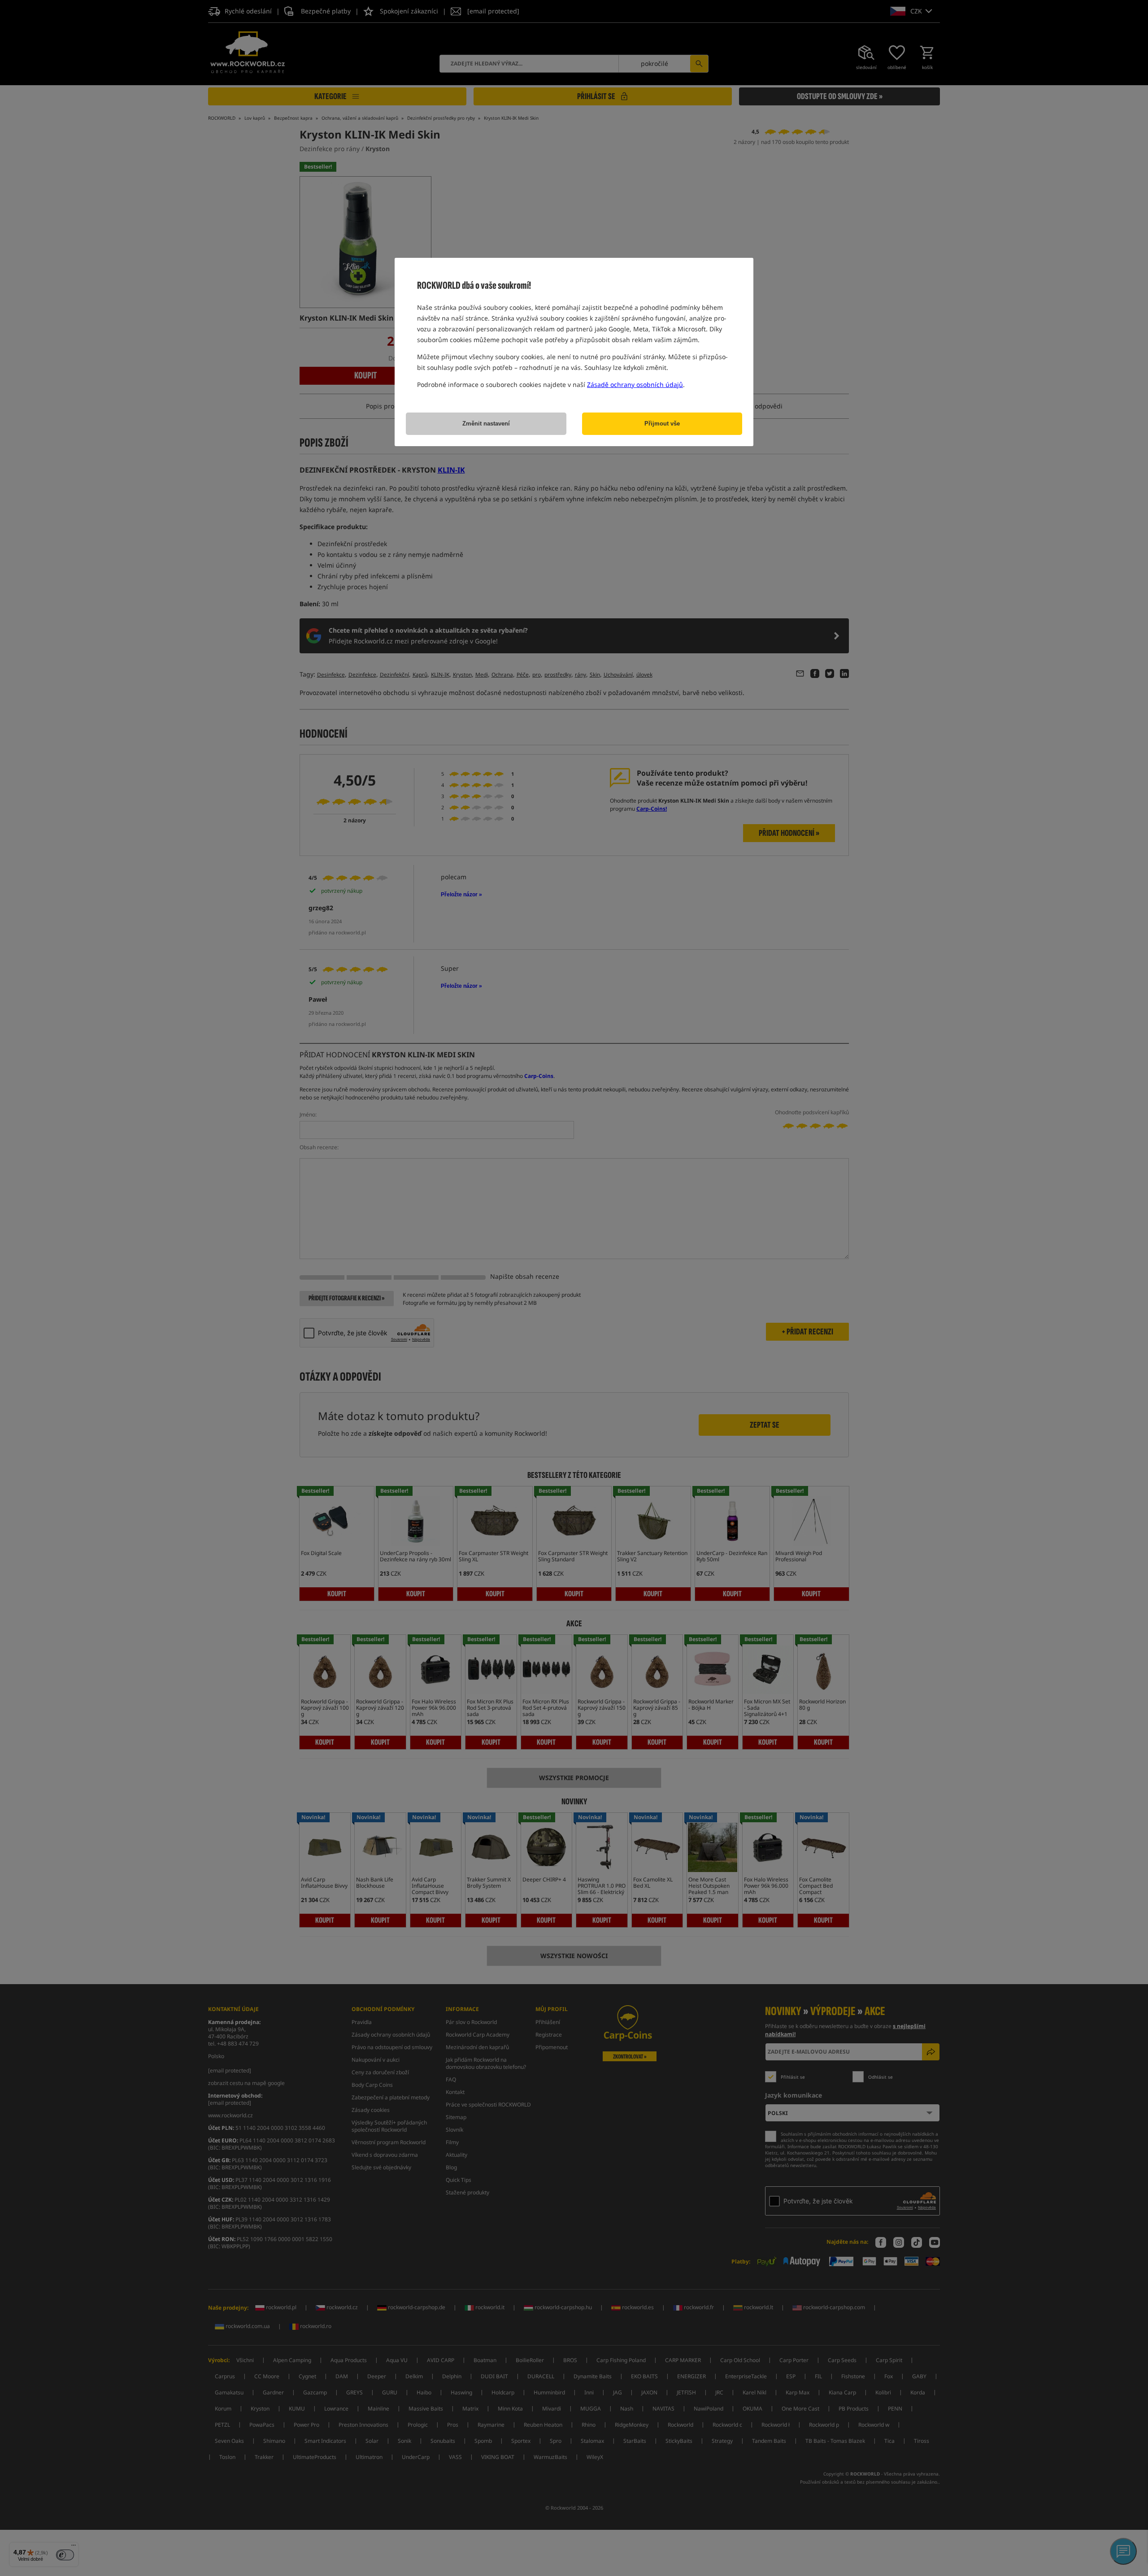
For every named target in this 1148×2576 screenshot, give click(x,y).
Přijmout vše (662, 424)
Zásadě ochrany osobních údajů (635, 384)
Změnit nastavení (486, 424)
